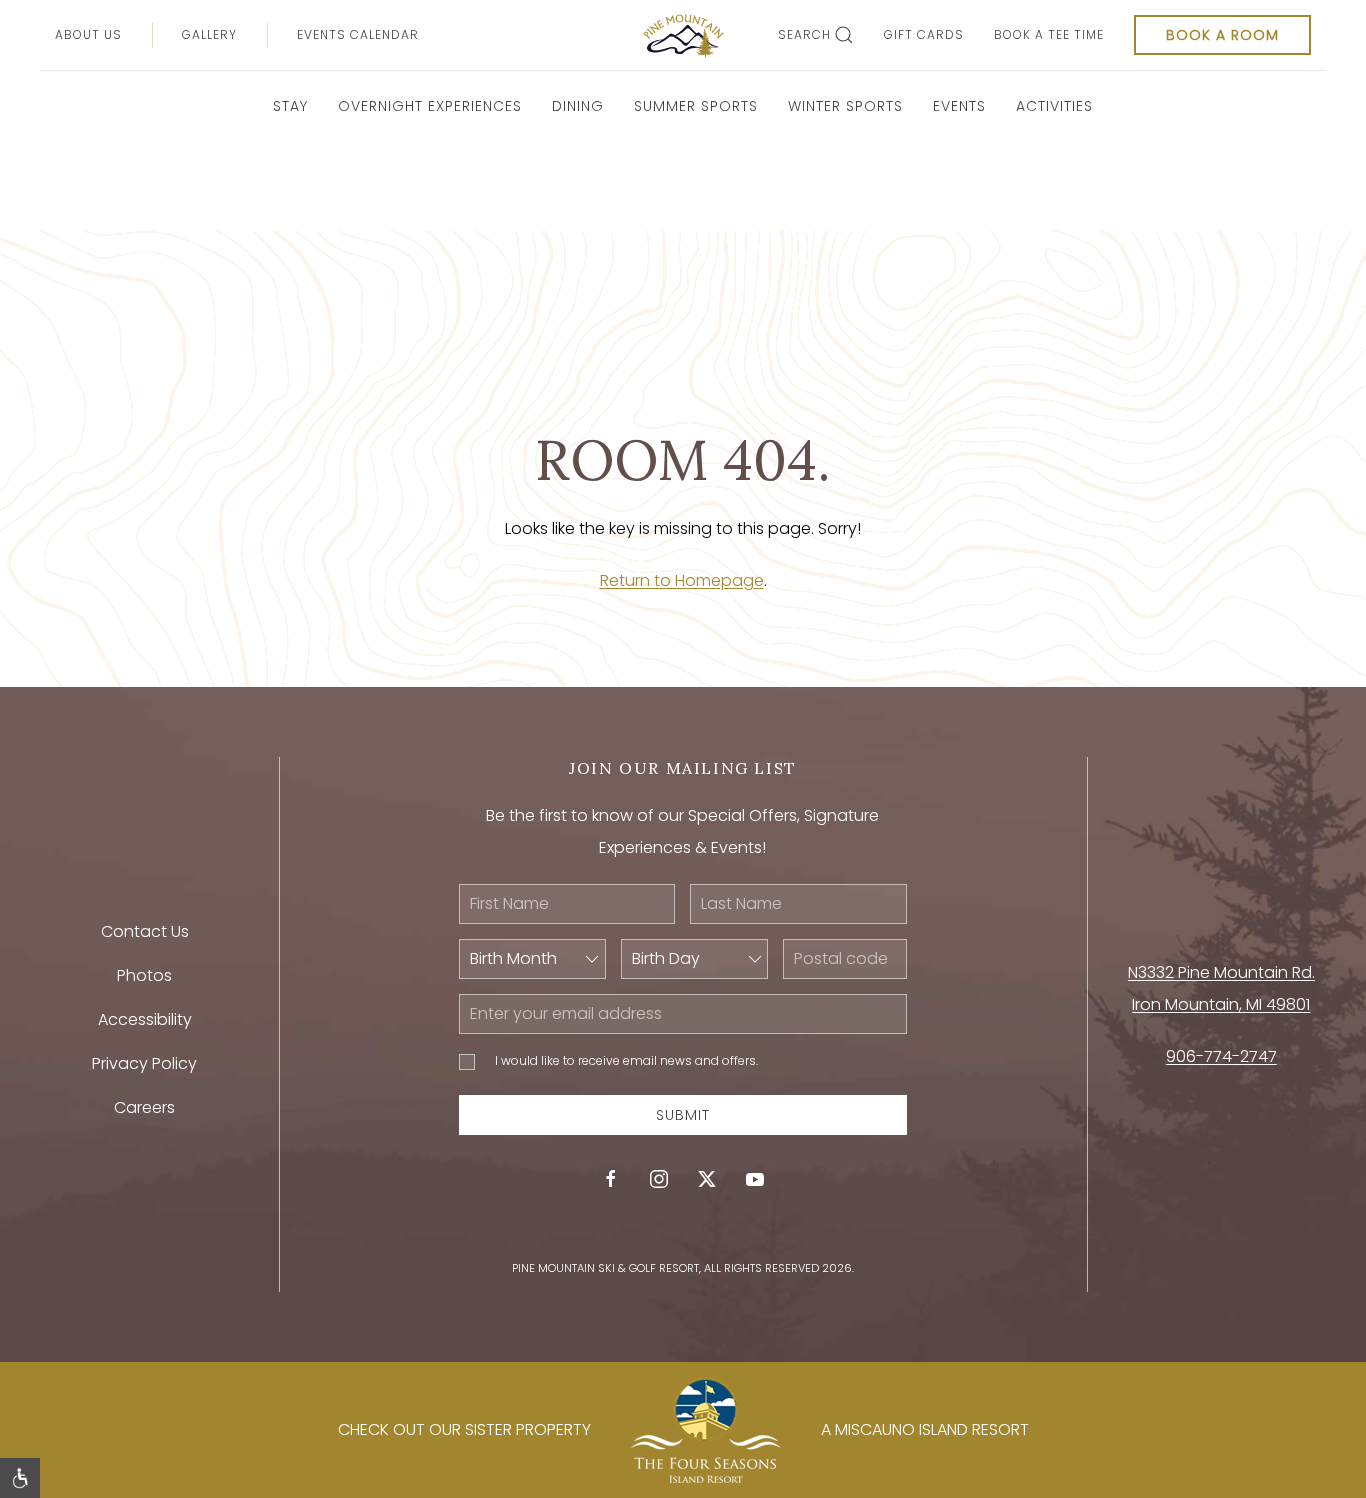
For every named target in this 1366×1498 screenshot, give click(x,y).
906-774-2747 (1221, 1056)
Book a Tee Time (1049, 34)
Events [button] (959, 106)
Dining (578, 106)
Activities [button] (1054, 106)
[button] (20, 1478)
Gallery (209, 34)
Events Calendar (358, 34)
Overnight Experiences (430, 106)
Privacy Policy (144, 1063)
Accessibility (145, 1019)
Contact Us (145, 931)
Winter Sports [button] (845, 106)
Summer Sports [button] (696, 106)
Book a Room (1222, 35)
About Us (88, 34)
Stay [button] (290, 106)
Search (804, 34)
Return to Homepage (682, 580)
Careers (144, 1107)
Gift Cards (924, 34)
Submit (683, 1115)
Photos (144, 975)
